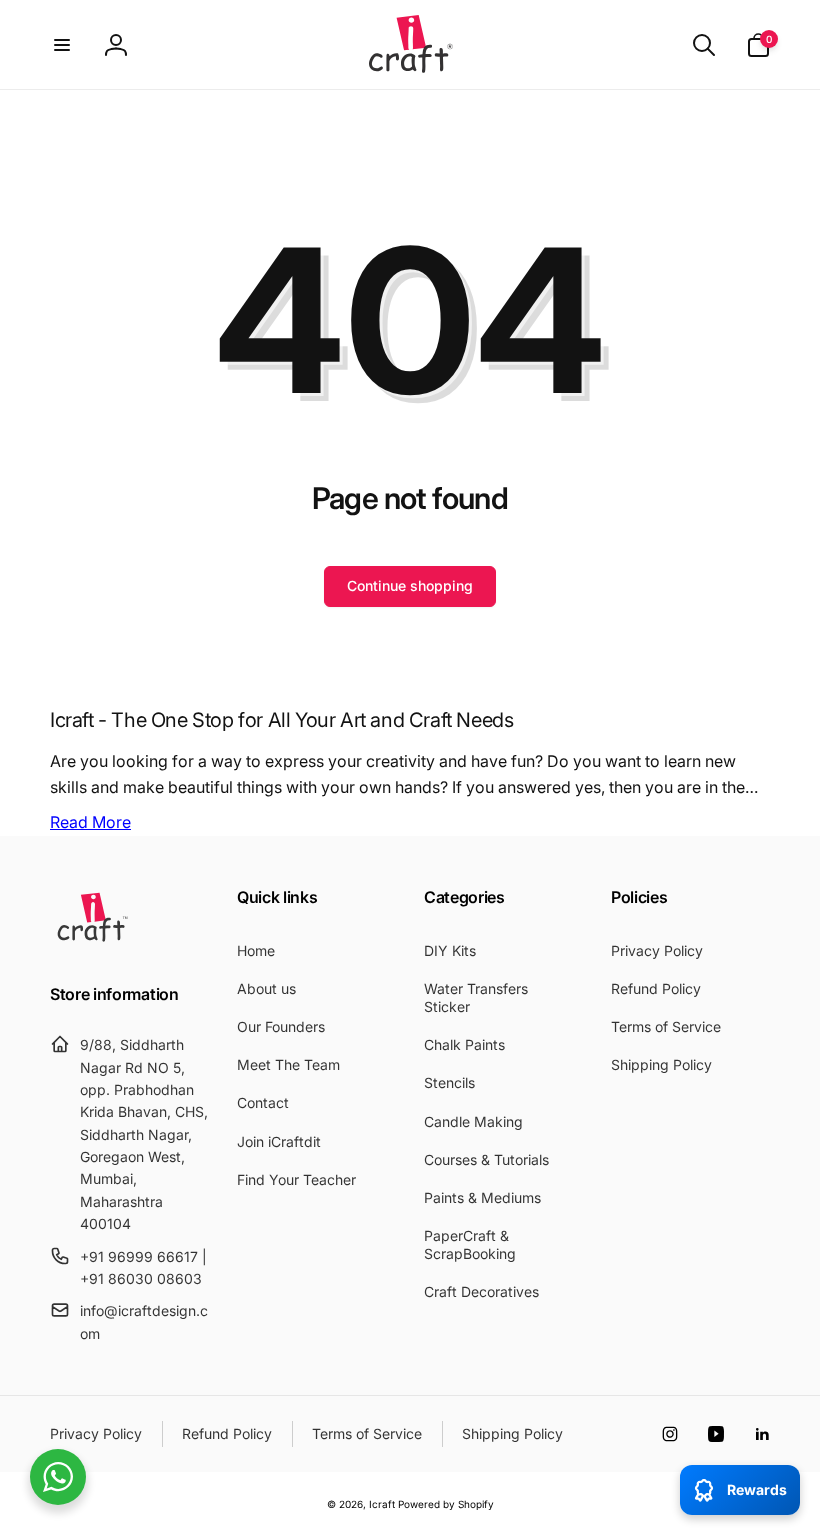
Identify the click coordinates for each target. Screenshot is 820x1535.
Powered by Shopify (446, 1504)
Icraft (382, 1504)
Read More (90, 822)
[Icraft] (92, 941)
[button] (62, 45)
